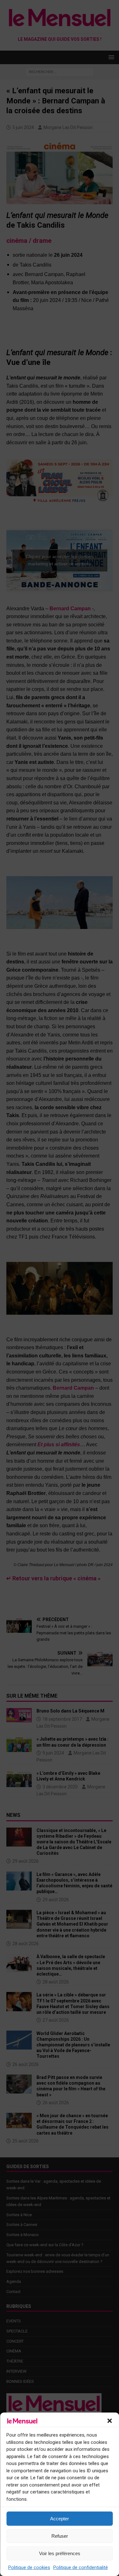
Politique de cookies (29, 2567)
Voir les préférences (60, 2553)
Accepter (60, 2519)
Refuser (60, 2536)
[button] (109, 2421)
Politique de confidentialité (81, 2567)
